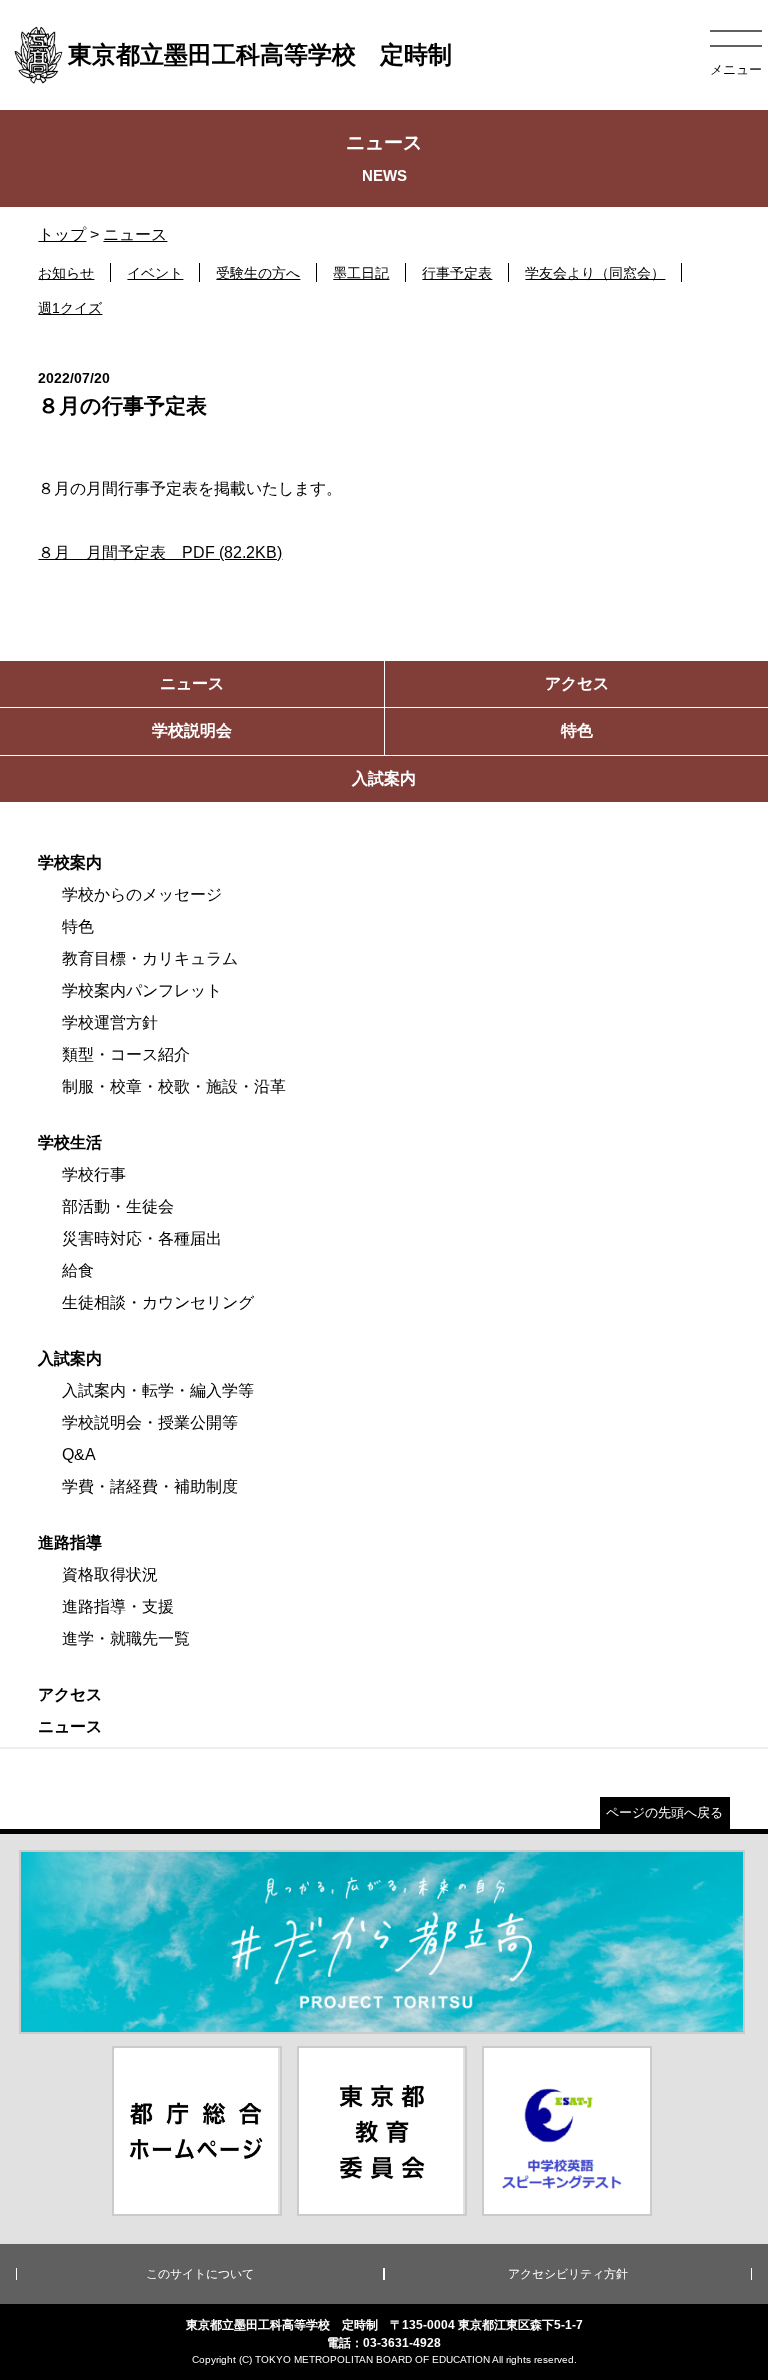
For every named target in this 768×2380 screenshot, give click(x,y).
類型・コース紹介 (126, 1054)
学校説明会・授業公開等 (150, 1422)
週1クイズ (70, 308)
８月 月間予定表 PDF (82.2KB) (160, 552)
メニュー (736, 69)
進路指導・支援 (118, 1606)
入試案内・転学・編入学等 (158, 1390)
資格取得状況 (110, 1574)
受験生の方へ (258, 273)
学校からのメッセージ (142, 894)
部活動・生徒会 (118, 1206)
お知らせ (66, 273)
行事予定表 (457, 273)
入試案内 (70, 1358)
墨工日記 (361, 273)
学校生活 (70, 1142)
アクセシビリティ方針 (568, 2274)
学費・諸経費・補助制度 (150, 1486)
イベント (155, 273)
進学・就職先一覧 (126, 1638)
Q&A (79, 1454)
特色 (78, 926)
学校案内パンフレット (142, 990)
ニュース (135, 234)
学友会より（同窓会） (595, 273)
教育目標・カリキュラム (150, 958)
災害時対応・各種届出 (142, 1238)
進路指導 (70, 1542)
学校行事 (94, 1174)
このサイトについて (200, 2274)
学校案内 (70, 862)
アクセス (70, 1694)
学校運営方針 (110, 1022)
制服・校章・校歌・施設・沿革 (174, 1086)
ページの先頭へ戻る (664, 1812)
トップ (62, 234)
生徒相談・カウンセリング (158, 1302)
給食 (78, 1270)
